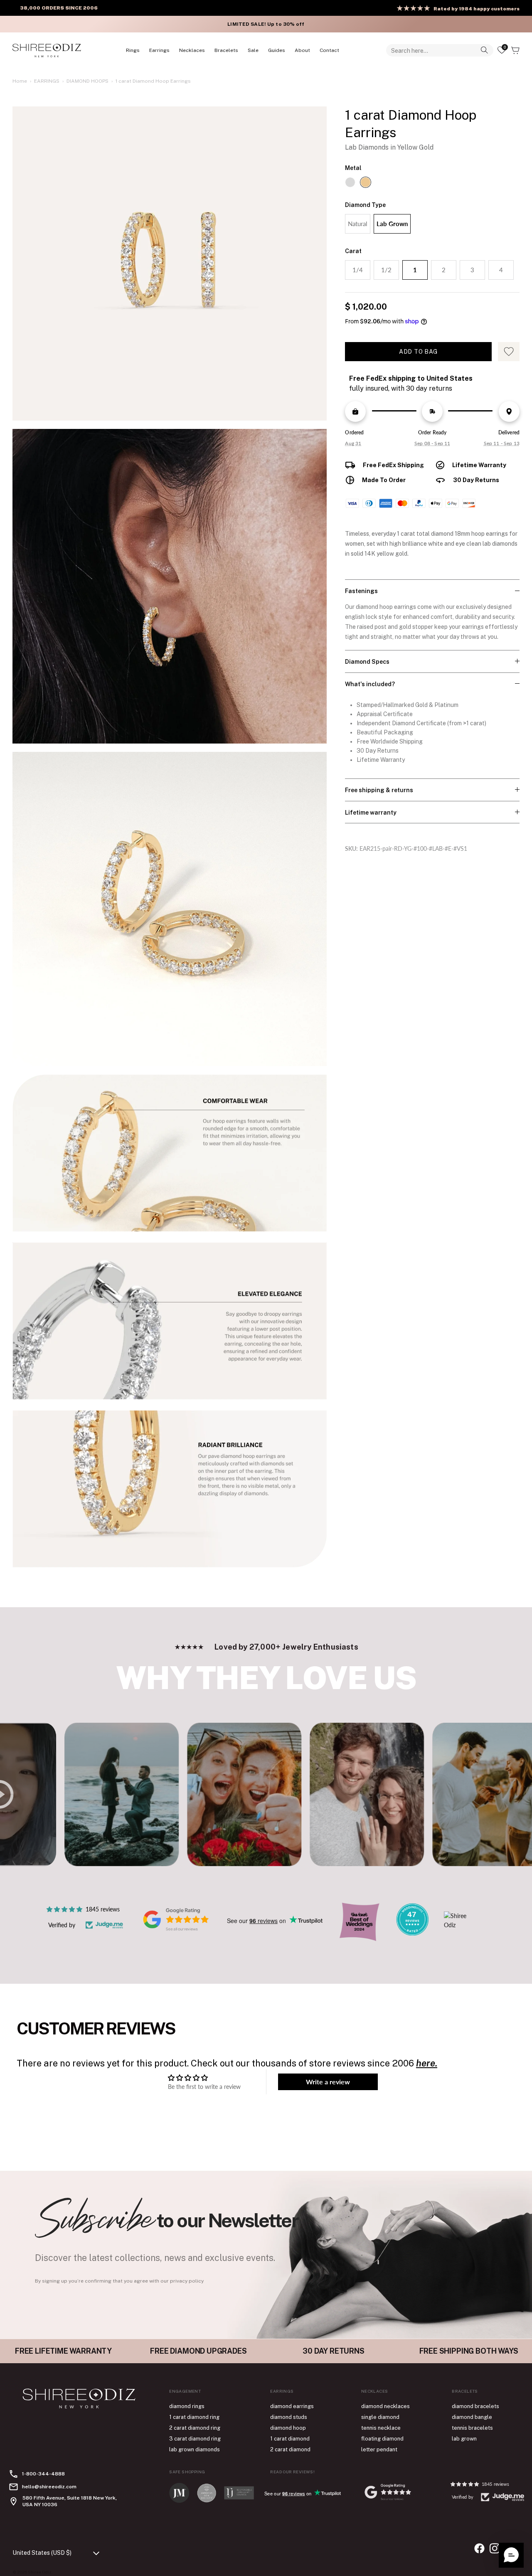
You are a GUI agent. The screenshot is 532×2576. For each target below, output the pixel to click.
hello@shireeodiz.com (49, 2487)
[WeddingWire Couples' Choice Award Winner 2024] (459, 1925)
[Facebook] (479, 2548)
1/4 (358, 270)
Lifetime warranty (371, 813)
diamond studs (289, 2417)
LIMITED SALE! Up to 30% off (266, 24)
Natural (358, 224)
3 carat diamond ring (195, 2439)
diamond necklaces (385, 2406)
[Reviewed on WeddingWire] (412, 1933)
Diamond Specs (367, 662)
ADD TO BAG (418, 352)
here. (427, 2063)
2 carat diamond (290, 2449)
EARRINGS (159, 50)
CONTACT (329, 50)
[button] (511, 2555)
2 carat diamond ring (195, 2428)
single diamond (380, 2417)
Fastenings (361, 591)
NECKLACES (192, 50)
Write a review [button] (328, 2082)
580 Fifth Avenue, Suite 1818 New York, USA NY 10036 (70, 2501)
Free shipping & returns (379, 790)
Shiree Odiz (40, 2572)
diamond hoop (288, 2428)
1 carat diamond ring (194, 2417)
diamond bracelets (475, 2406)
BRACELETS (226, 50)
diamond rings (187, 2406)
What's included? (370, 684)
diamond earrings (292, 2406)
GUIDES (277, 50)
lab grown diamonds (195, 2449)
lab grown (464, 2439)
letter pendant (379, 2449)
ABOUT (302, 50)
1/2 (386, 270)
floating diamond (382, 2439)
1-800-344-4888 (43, 2474)
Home (20, 81)
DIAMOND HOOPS (87, 81)
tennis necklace (381, 2428)
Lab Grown (392, 224)
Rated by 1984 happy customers (477, 9)
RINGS (133, 50)
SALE (253, 50)
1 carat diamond (290, 2439)
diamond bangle (472, 2417)
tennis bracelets (472, 2428)
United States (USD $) (42, 2553)
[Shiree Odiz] (47, 50)
